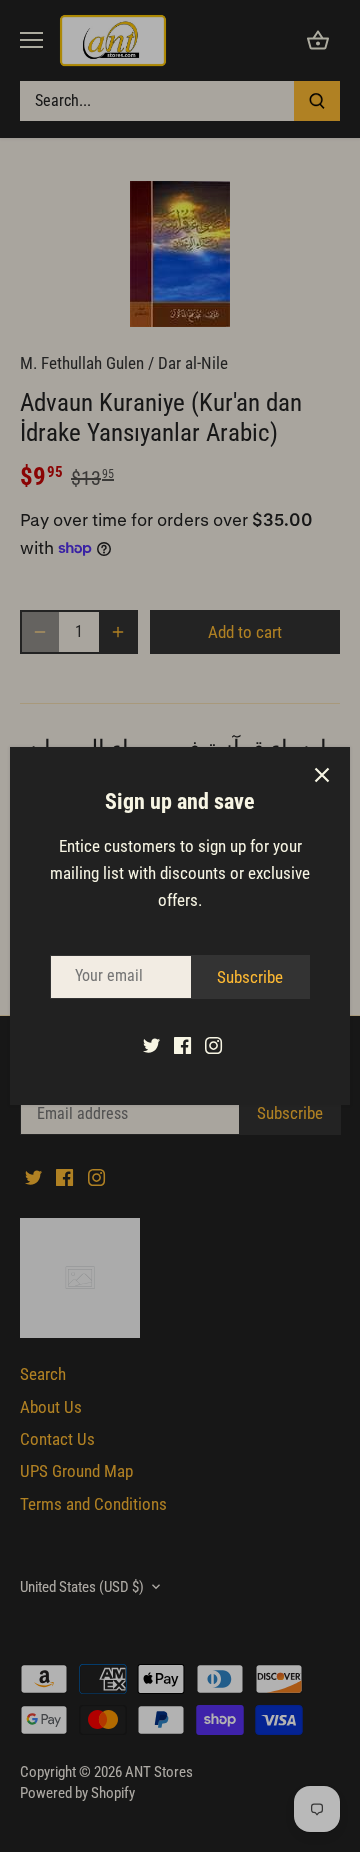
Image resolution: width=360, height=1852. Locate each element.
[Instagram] (213, 1045)
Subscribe (250, 977)
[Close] (322, 775)
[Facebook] (182, 1045)
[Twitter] (151, 1045)
